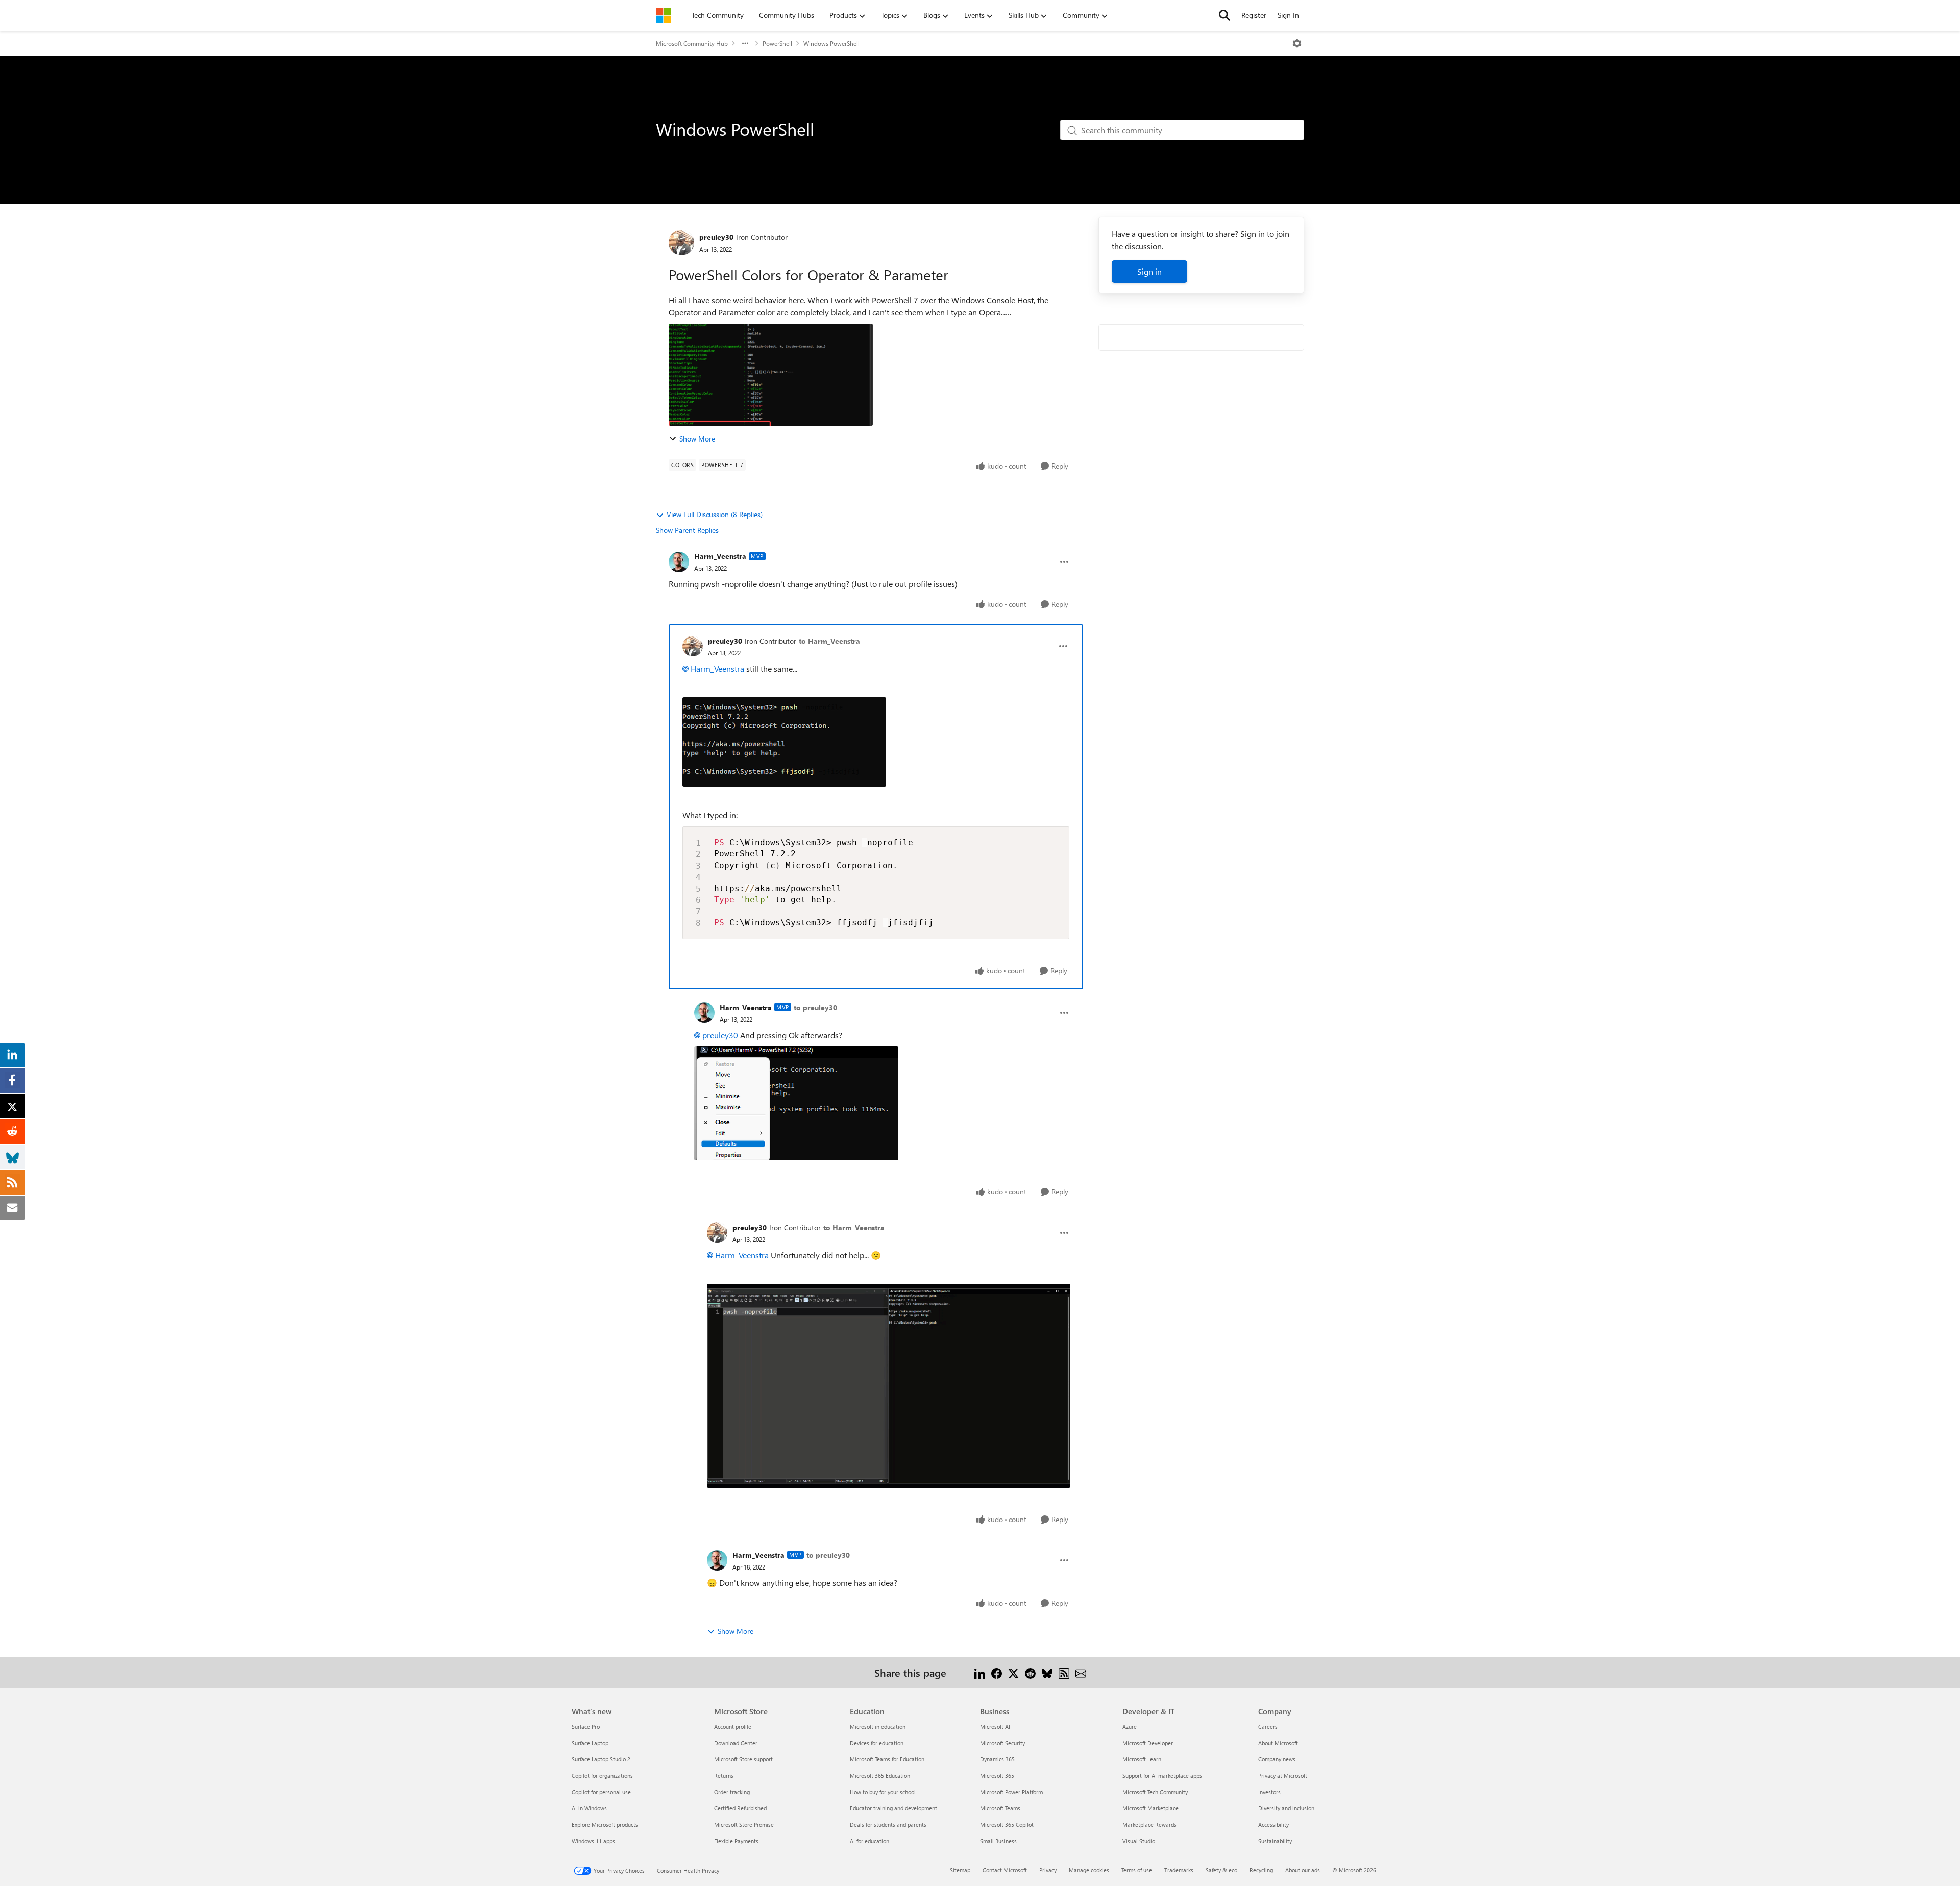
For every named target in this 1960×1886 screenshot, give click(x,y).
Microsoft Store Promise (744, 1824)
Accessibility (1273, 1824)
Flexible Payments (736, 1841)
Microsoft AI (995, 1726)
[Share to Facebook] (997, 1672)
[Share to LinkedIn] (980, 1672)
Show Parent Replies (687, 530)
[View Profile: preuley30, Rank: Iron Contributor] (681, 242)
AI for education (869, 1841)
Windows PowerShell (831, 43)
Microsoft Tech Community (1155, 1792)
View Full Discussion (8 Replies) (715, 514)
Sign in (1149, 271)
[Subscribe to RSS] (1064, 1672)
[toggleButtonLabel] (1297, 43)
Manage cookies (1089, 1870)
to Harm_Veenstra (829, 641)
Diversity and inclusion (1286, 1808)
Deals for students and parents (888, 1824)
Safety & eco (1221, 1870)
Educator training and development (893, 1808)
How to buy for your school (883, 1792)
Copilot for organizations (602, 1775)
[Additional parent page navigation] (745, 43)
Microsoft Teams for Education (887, 1759)
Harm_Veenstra (720, 556)
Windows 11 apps (593, 1841)
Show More (697, 439)
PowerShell (777, 43)
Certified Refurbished (740, 1808)
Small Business (998, 1841)
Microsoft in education (878, 1726)
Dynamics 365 (997, 1759)
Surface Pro (586, 1726)
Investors (1269, 1792)
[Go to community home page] (664, 15)
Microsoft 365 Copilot (1007, 1824)
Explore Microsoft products (605, 1824)
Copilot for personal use (601, 1792)
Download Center (736, 1743)
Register (1254, 15)
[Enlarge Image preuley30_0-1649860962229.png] (784, 742)
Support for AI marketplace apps (1162, 1775)
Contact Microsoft (1005, 1870)
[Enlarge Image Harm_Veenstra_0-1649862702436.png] (796, 1103)
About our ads (1303, 1870)
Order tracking (732, 1792)
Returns (724, 1775)
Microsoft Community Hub (692, 43)
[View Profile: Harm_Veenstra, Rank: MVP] (679, 562)
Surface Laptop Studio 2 (601, 1759)
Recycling (1261, 1870)
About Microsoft (1278, 1743)
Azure (1130, 1726)
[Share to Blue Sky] (1047, 1672)
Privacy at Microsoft (1283, 1775)
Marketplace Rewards (1149, 1824)
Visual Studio (1139, 1841)
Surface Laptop (590, 1743)
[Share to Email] (1081, 1672)
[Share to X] (1013, 1672)
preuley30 (716, 237)
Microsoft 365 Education (880, 1775)
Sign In (1288, 15)
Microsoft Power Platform (1011, 1792)
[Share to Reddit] (1030, 1672)
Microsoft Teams (1000, 1808)
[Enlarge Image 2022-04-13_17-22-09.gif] (889, 1386)
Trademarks (1179, 1870)
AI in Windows (589, 1808)
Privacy (1048, 1870)
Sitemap (960, 1870)
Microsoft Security (1002, 1743)
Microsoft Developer (1148, 1743)
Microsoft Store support (743, 1759)
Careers (1268, 1726)
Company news (1277, 1759)
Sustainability (1275, 1841)
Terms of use (1137, 1870)
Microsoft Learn (1142, 1759)
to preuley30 (815, 1007)
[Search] (1224, 15)
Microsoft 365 (997, 1775)
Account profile (733, 1726)
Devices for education (877, 1743)
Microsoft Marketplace (1150, 1808)
